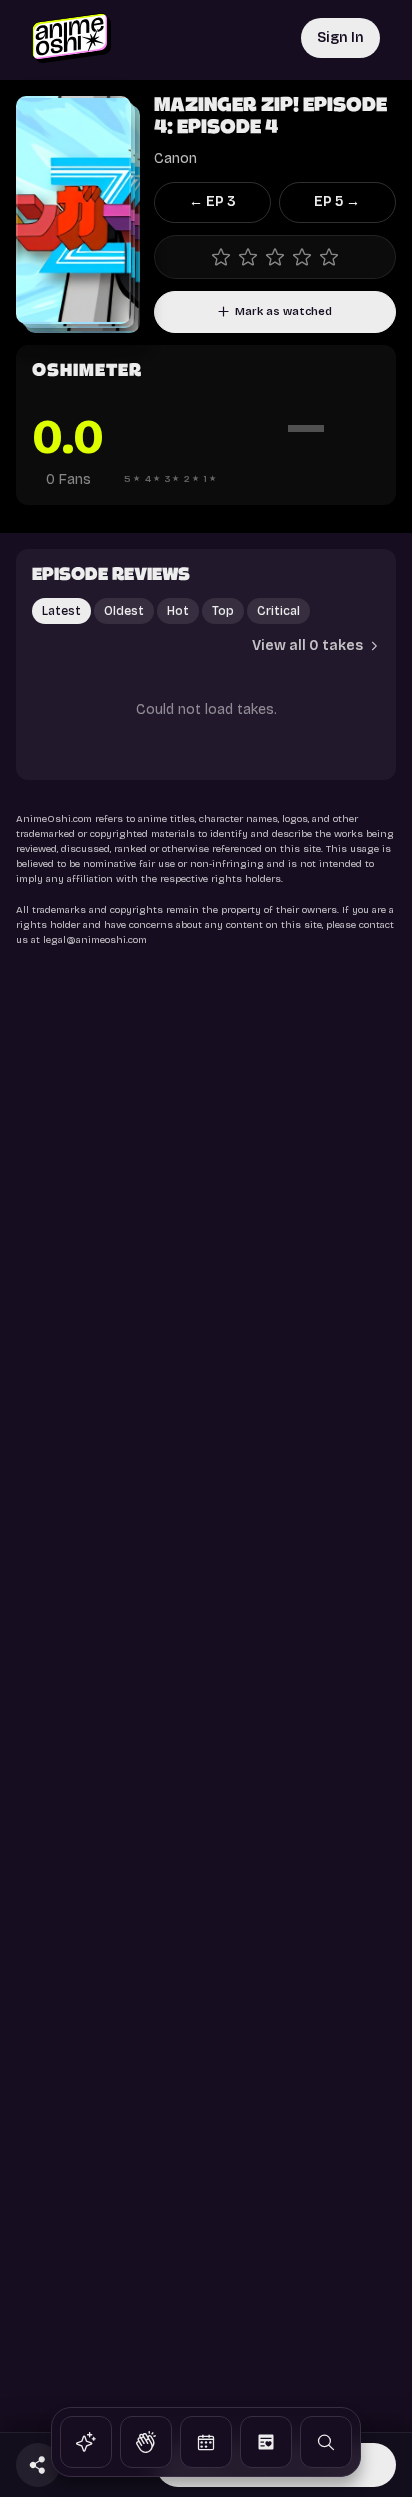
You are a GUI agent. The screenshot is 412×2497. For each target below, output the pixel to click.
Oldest (124, 611)
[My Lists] (266, 2442)
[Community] (146, 2442)
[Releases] (206, 2442)
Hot (178, 611)
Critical (278, 611)
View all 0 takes (307, 645)
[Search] (326, 2442)
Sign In (340, 37)
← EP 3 (212, 201)
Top (223, 611)
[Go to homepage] (71, 38)
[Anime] (86, 2442)
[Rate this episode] (275, 257)
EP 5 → (337, 201)
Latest (61, 611)
